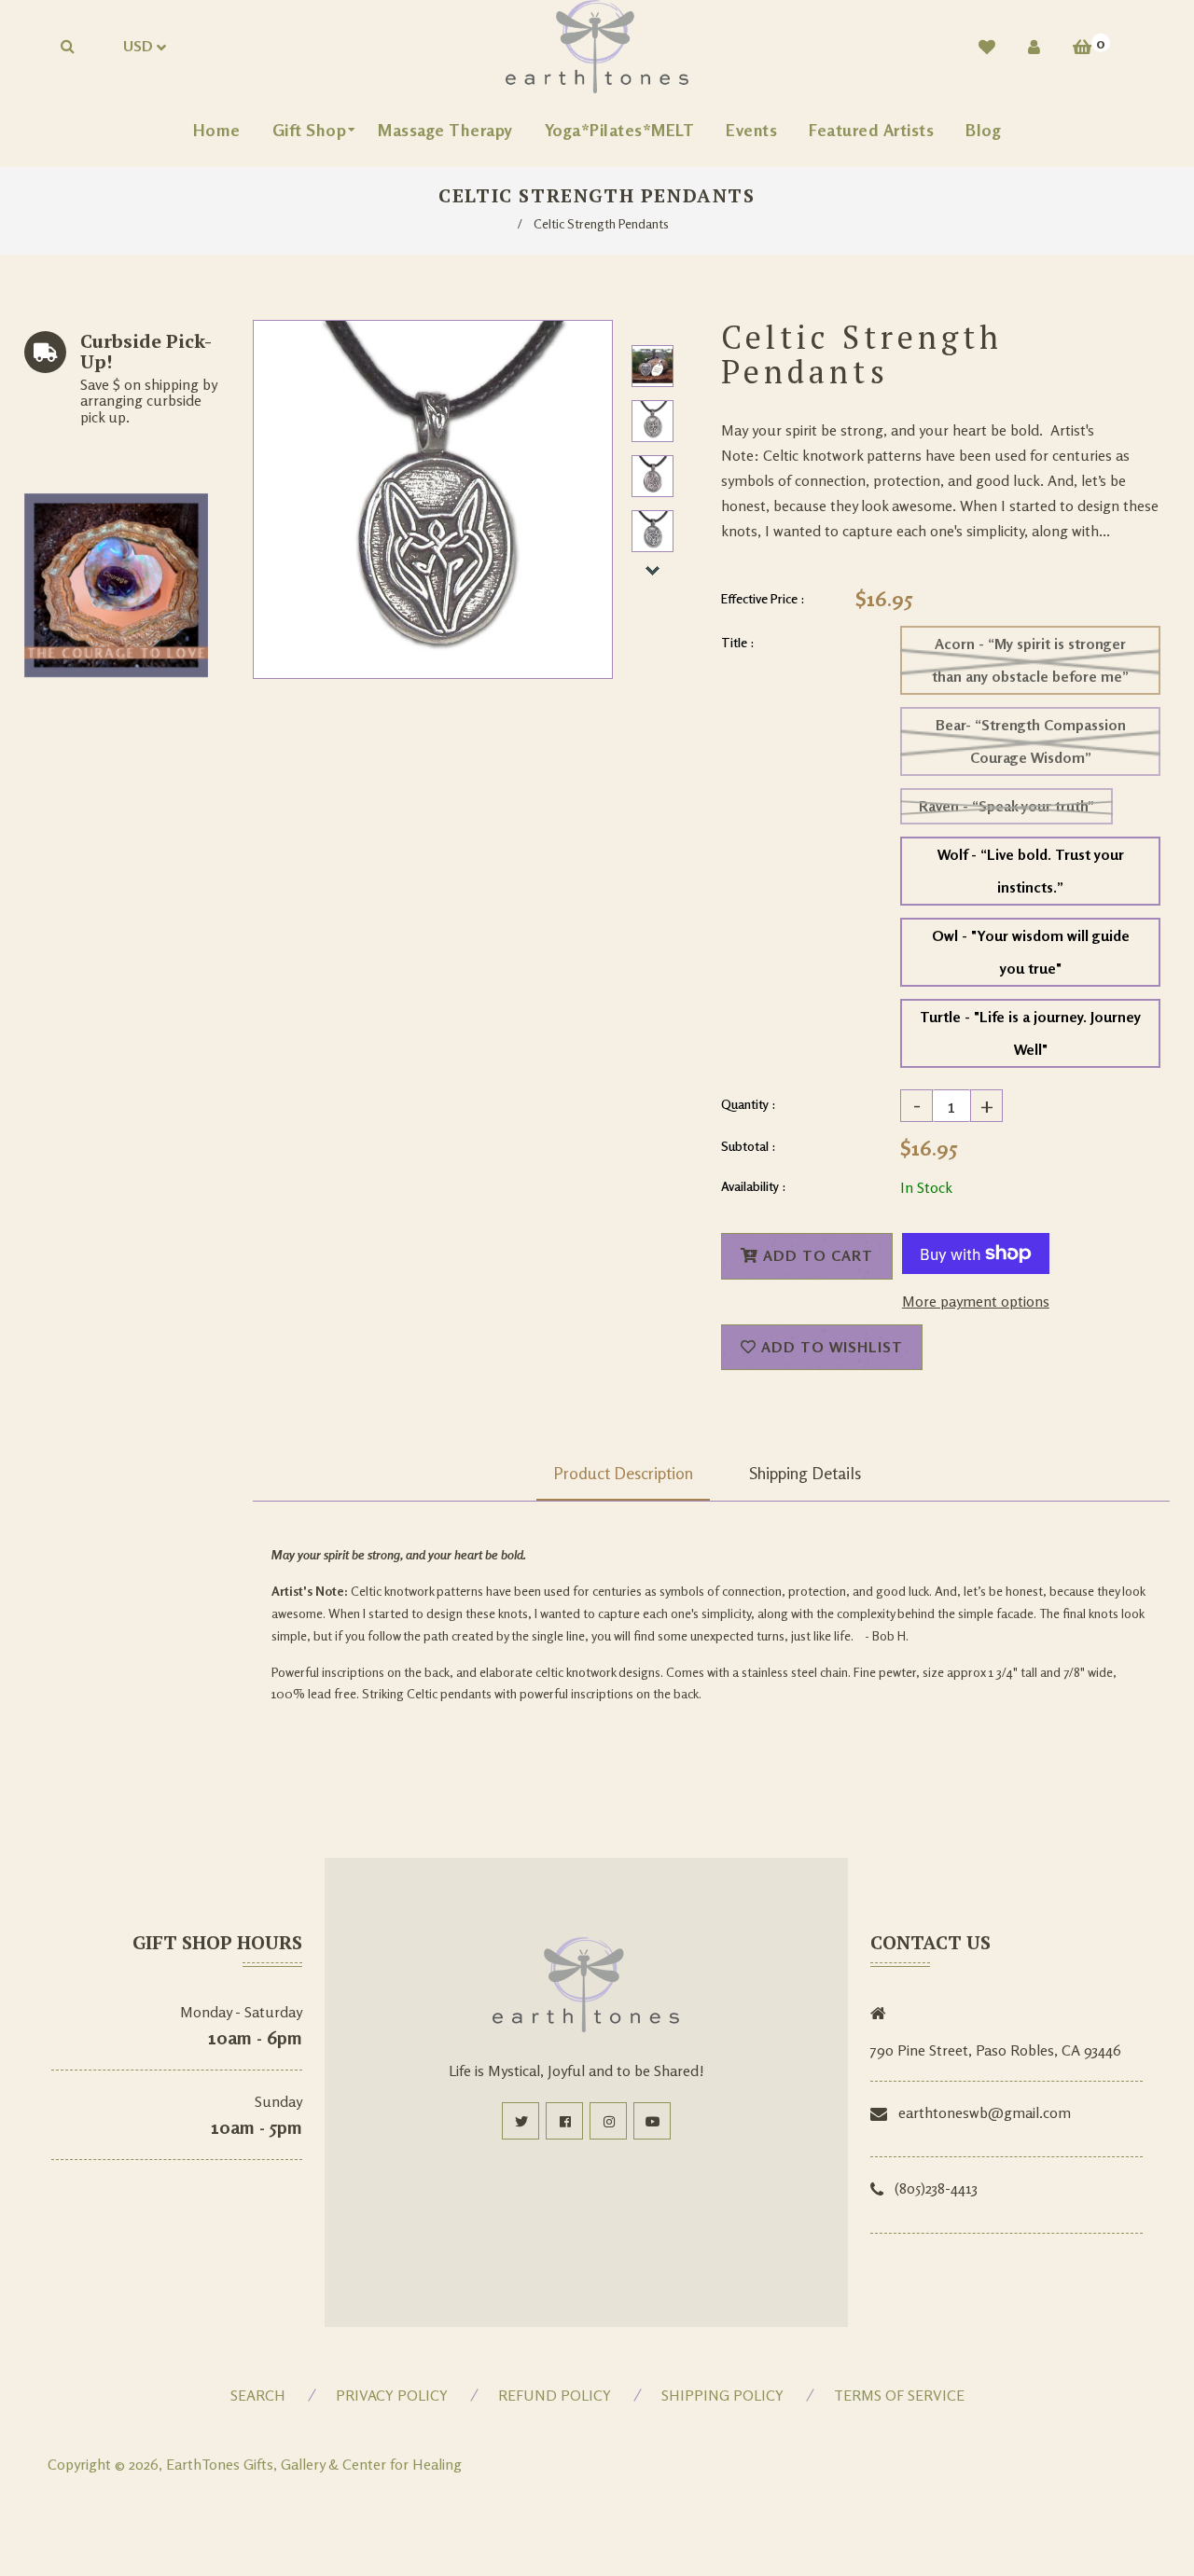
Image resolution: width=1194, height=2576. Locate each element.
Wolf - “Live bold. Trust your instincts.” (1031, 871)
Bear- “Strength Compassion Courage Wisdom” (1031, 741)
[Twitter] (521, 2121)
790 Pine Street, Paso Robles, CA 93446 (996, 2050)
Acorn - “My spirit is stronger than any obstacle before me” (1030, 660)
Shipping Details (805, 1473)
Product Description (623, 1473)
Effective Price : (763, 598)
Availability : (754, 1186)
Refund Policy (555, 2395)
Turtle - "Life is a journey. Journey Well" (1030, 1033)
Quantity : (749, 1104)
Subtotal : (749, 1146)
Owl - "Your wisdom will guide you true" (1031, 952)
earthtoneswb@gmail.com (985, 2112)
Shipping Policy (722, 2395)
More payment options (976, 1301)
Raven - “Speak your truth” (1007, 806)
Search (258, 2395)
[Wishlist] (987, 47)
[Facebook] (564, 2121)
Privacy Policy (392, 2395)
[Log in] (1034, 47)
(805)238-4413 (936, 2188)
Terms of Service (899, 2395)
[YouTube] (652, 2121)
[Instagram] (608, 2121)
